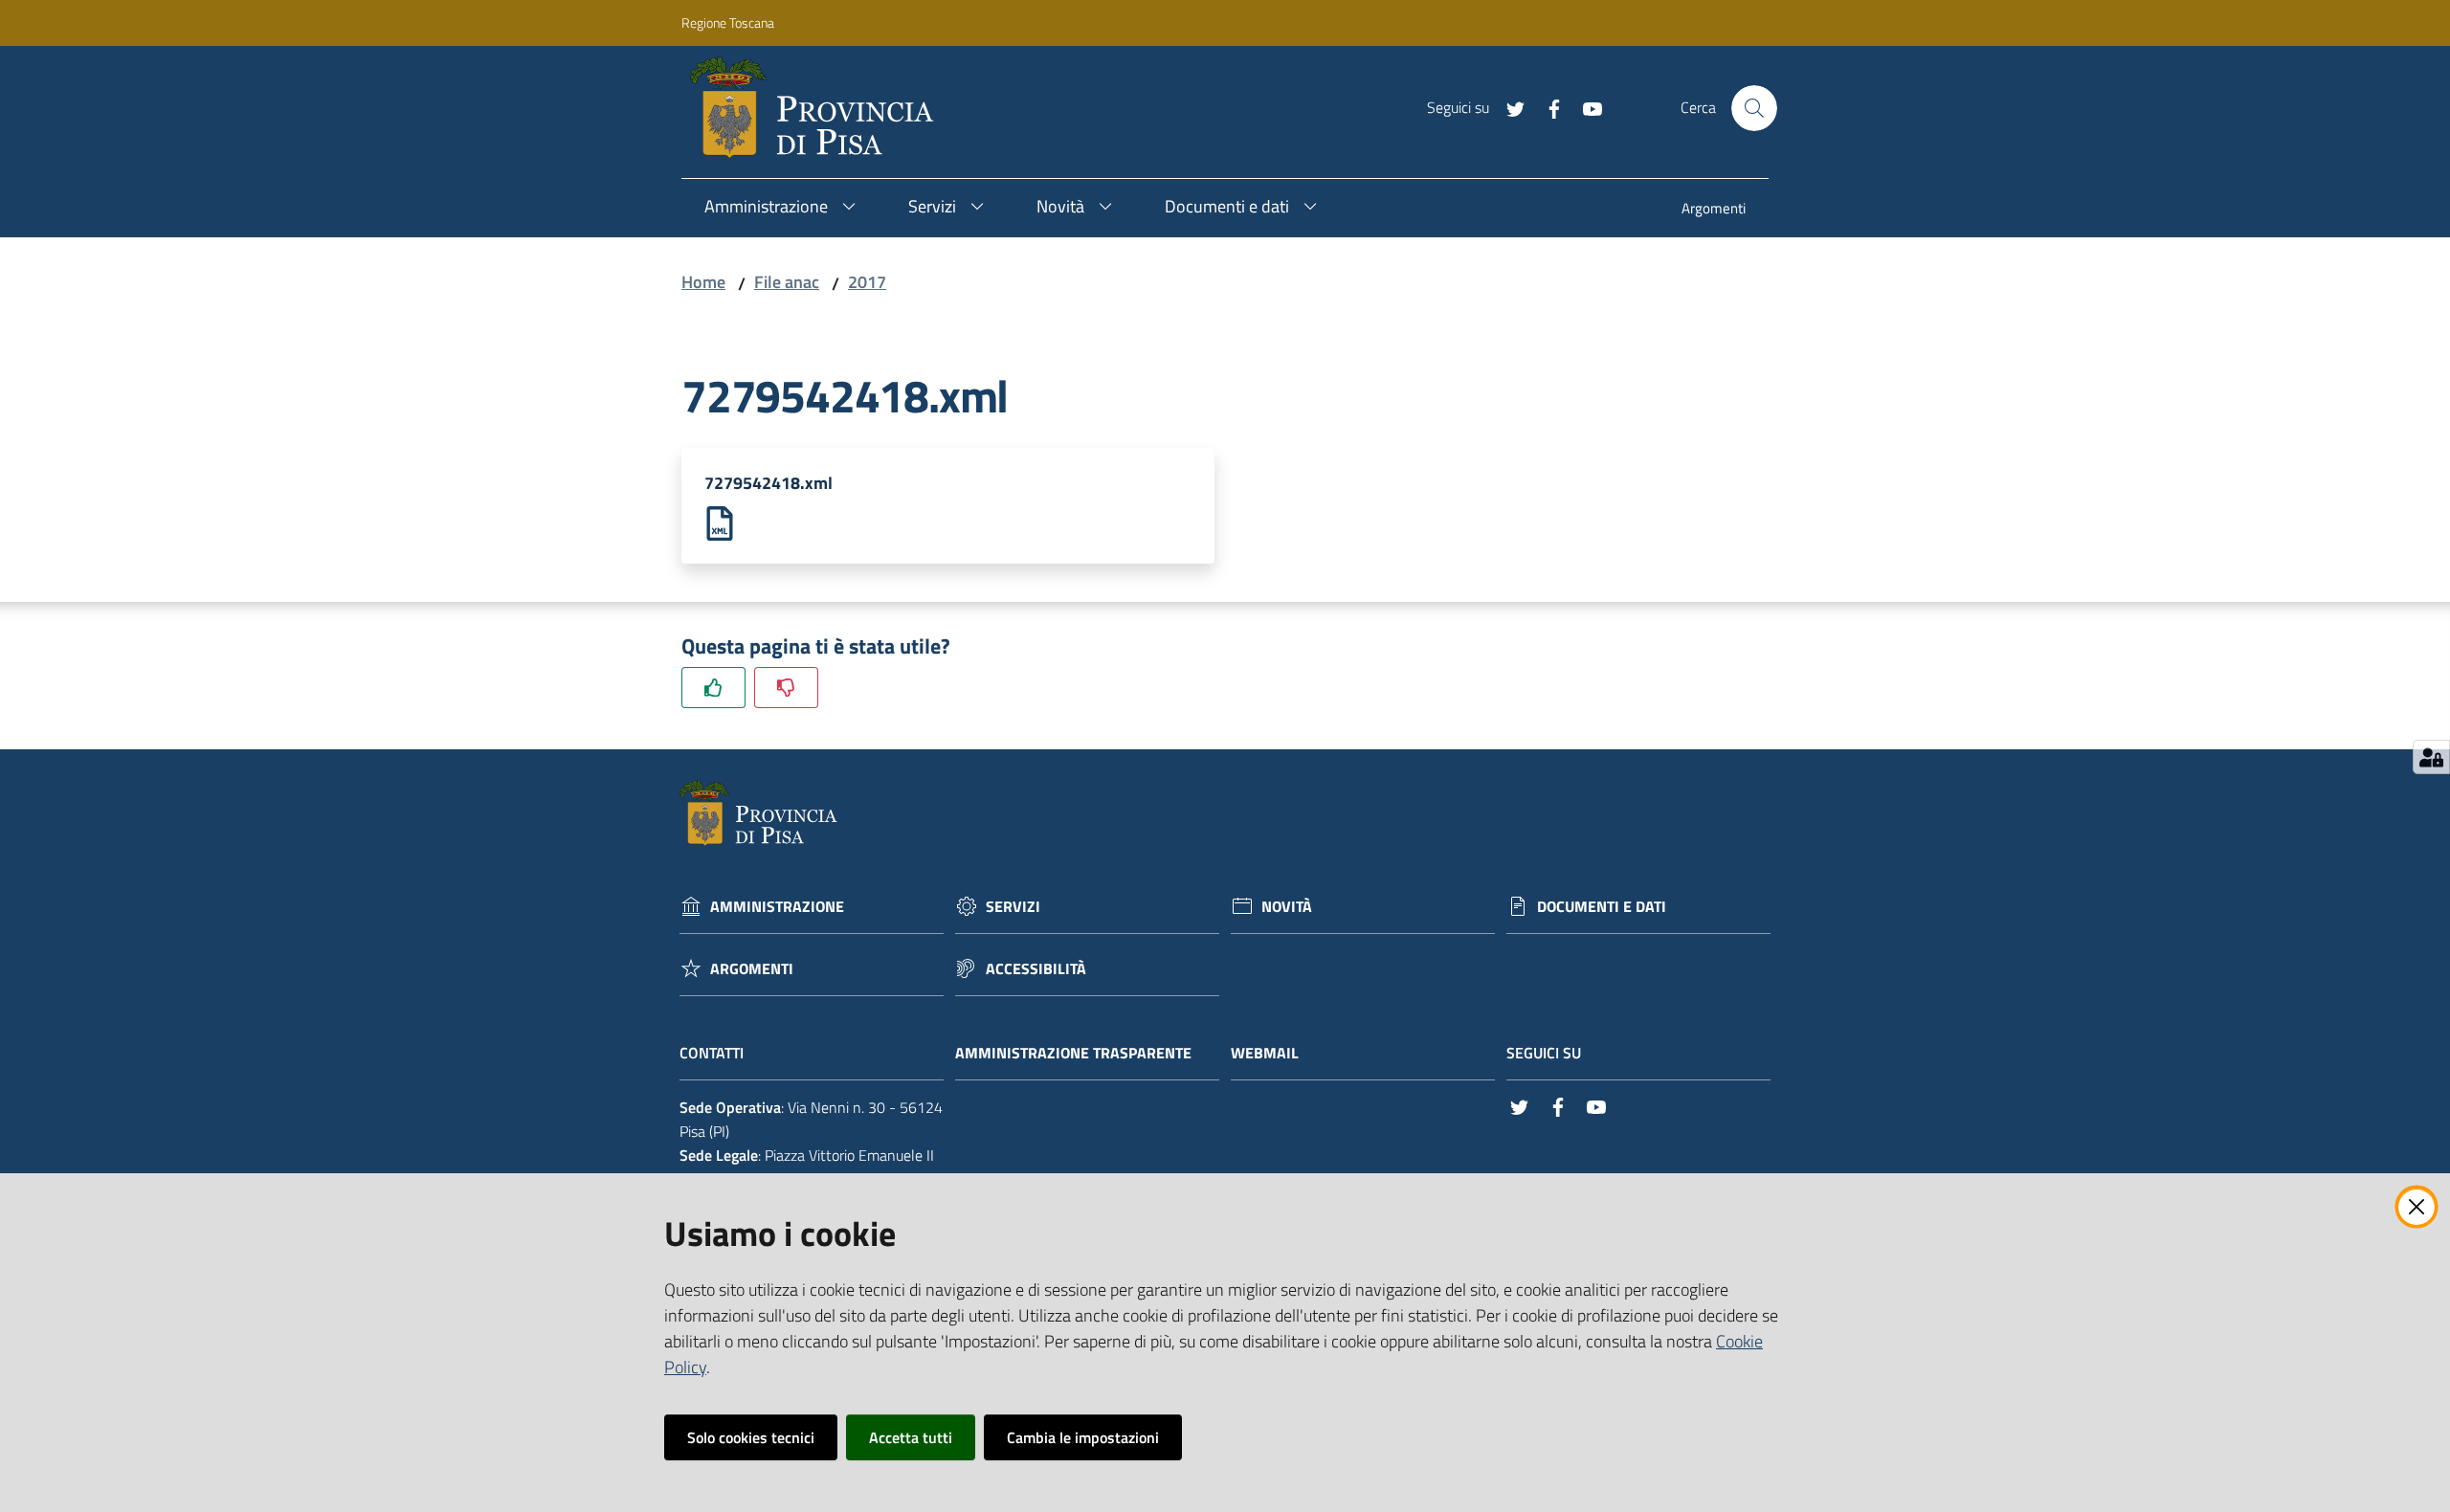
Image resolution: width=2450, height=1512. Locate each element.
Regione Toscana (728, 22)
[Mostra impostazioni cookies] (2431, 757)
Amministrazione (777, 907)
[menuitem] (1714, 210)
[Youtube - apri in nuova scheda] (1585, 107)
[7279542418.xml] (720, 522)
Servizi (1013, 907)
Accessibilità (1036, 969)
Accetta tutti (911, 1437)
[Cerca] (1754, 108)
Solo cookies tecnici (751, 1437)
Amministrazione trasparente (1073, 1053)
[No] (786, 688)
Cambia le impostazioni (1083, 1437)
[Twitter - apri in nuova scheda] (1508, 107)
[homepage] (820, 108)
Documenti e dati (1602, 907)
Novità (1287, 907)
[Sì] (713, 688)
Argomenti (752, 969)
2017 (867, 282)
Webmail (1265, 1053)
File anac (787, 282)
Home (703, 282)
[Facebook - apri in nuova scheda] (1547, 107)
